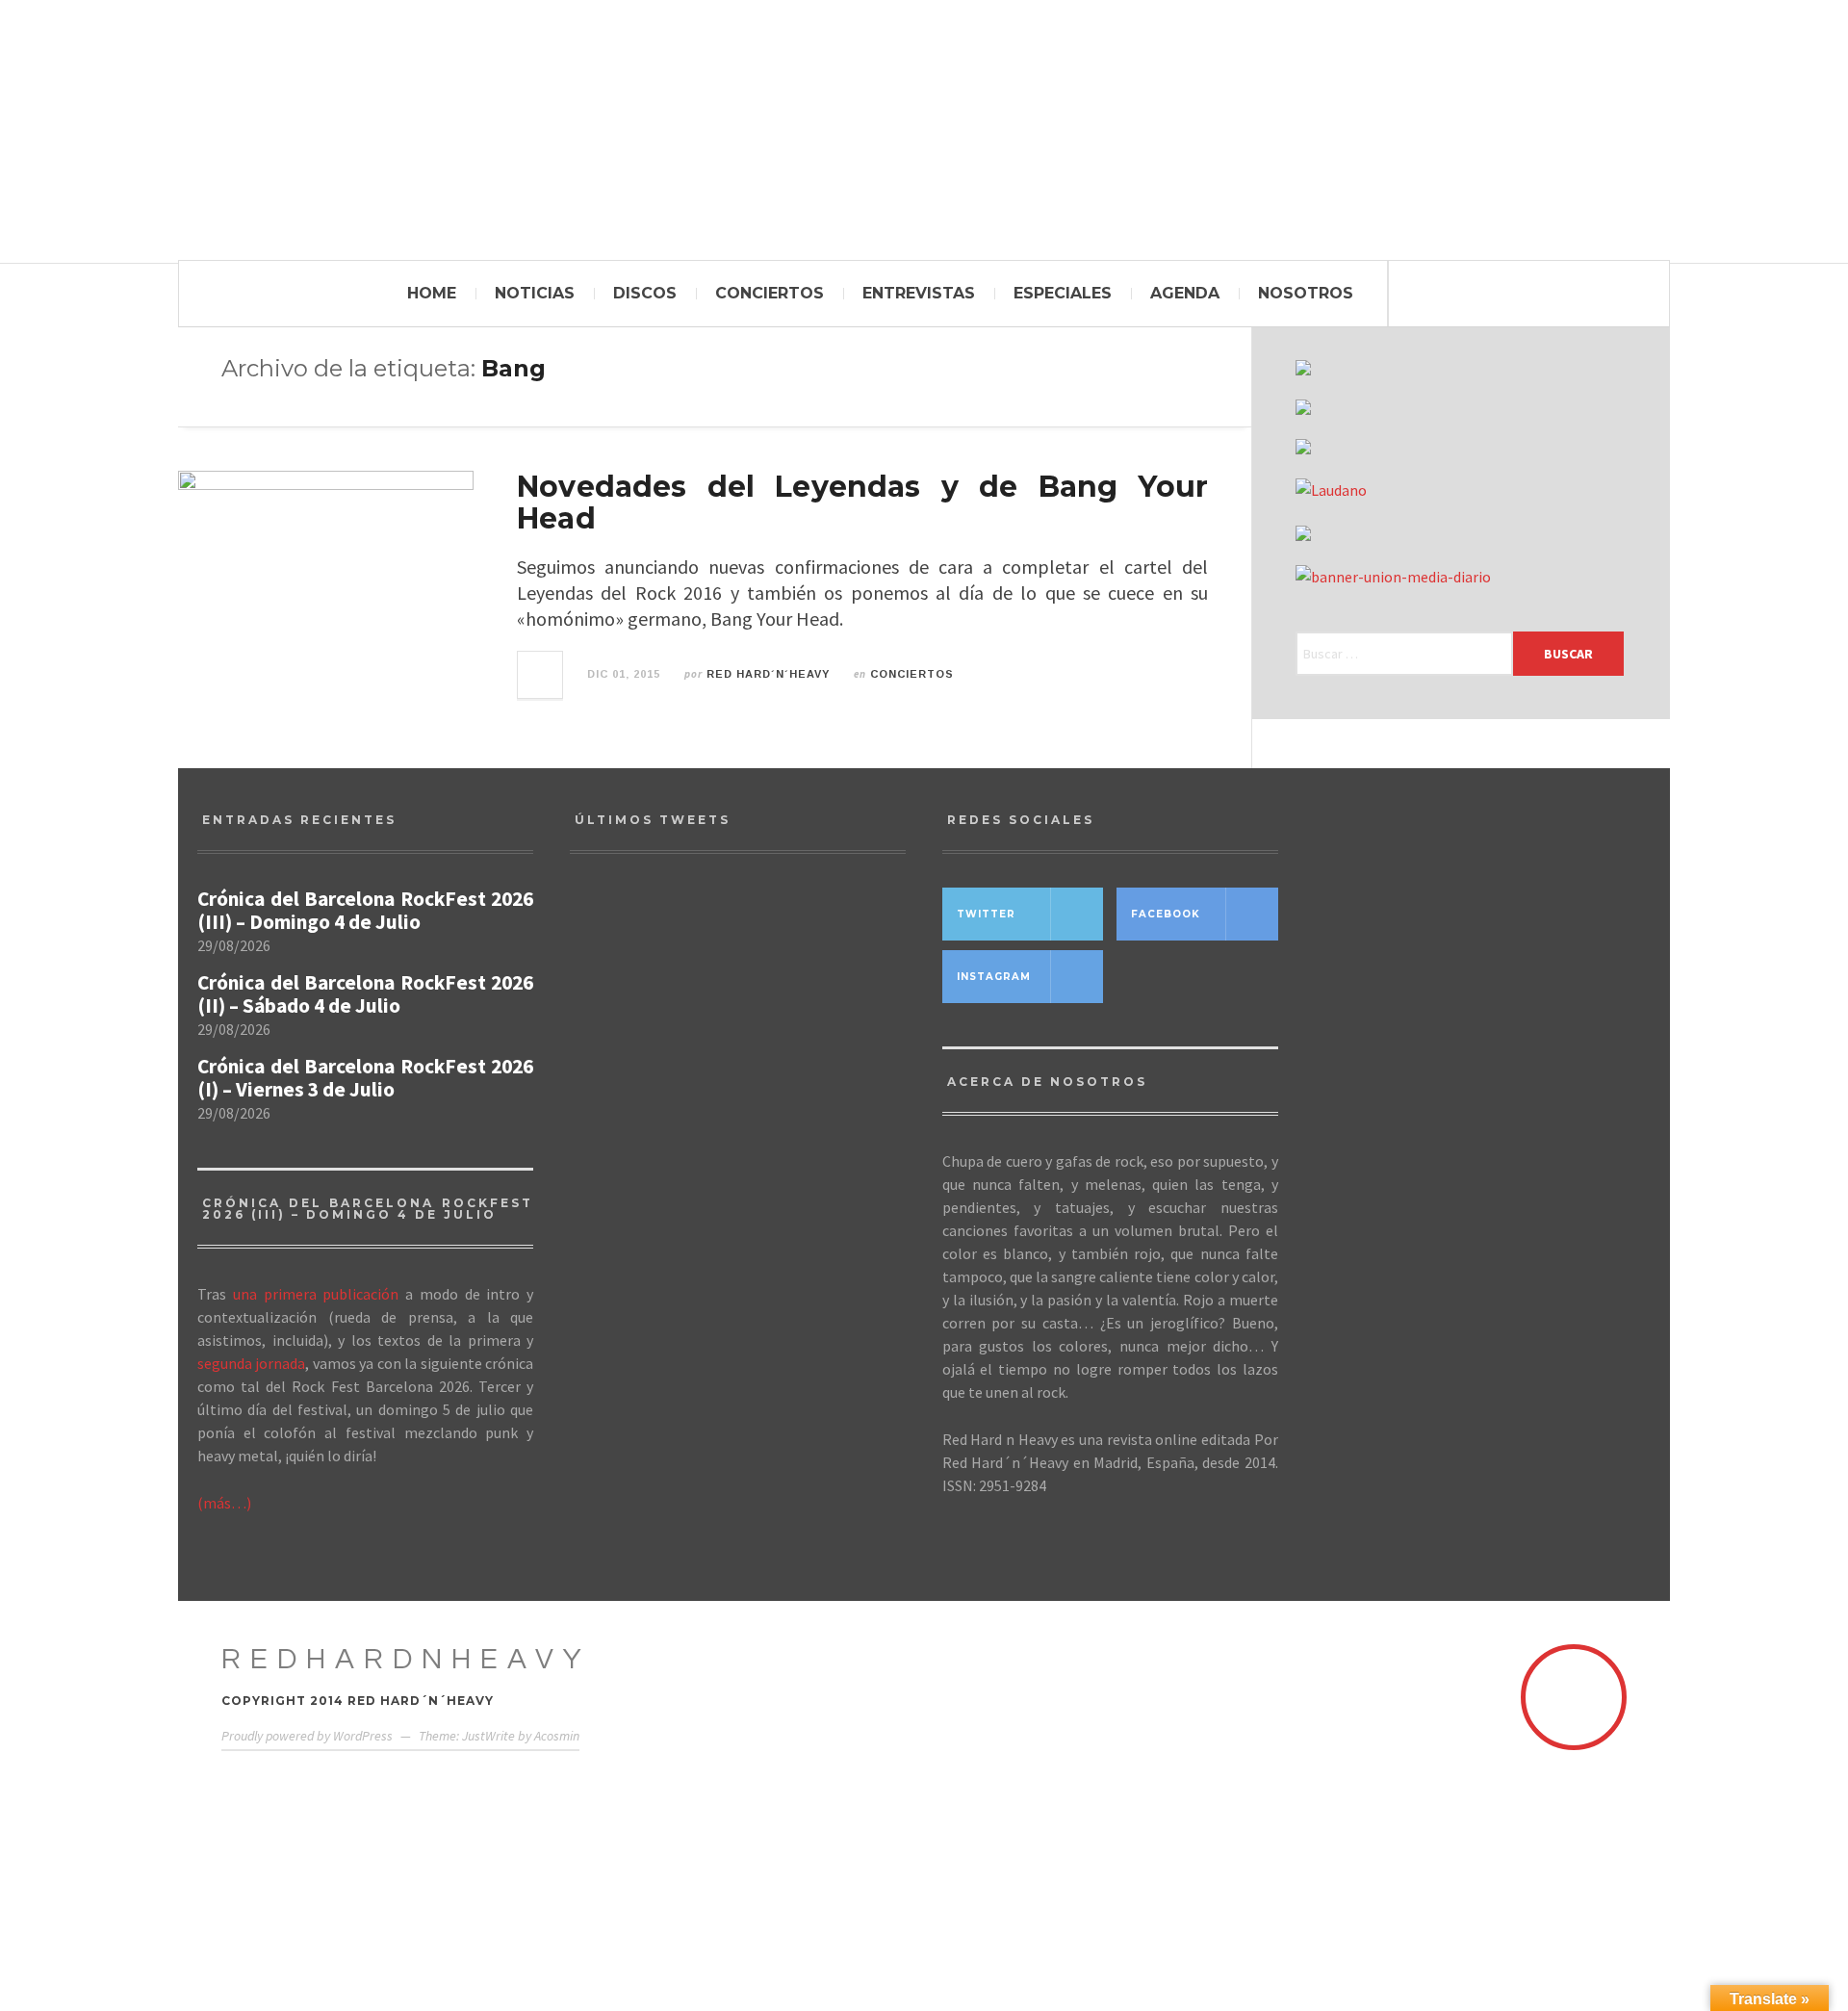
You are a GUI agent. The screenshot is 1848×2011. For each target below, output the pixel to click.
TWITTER (986, 914)
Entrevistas (919, 293)
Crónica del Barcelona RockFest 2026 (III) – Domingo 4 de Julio (365, 911)
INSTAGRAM (994, 977)
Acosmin (557, 1736)
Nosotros (1306, 293)
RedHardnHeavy (406, 1659)
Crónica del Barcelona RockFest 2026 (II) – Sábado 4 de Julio (365, 994)
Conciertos (770, 293)
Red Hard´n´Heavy (768, 674)
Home (432, 293)
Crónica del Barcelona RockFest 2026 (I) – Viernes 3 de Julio (365, 1078)
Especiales (1063, 293)
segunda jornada (251, 1363)
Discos (645, 293)
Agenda (1185, 293)
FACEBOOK (1166, 914)
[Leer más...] (541, 675)
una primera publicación (316, 1294)
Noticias (535, 293)
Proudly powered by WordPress (307, 1736)
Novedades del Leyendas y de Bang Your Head (862, 503)
